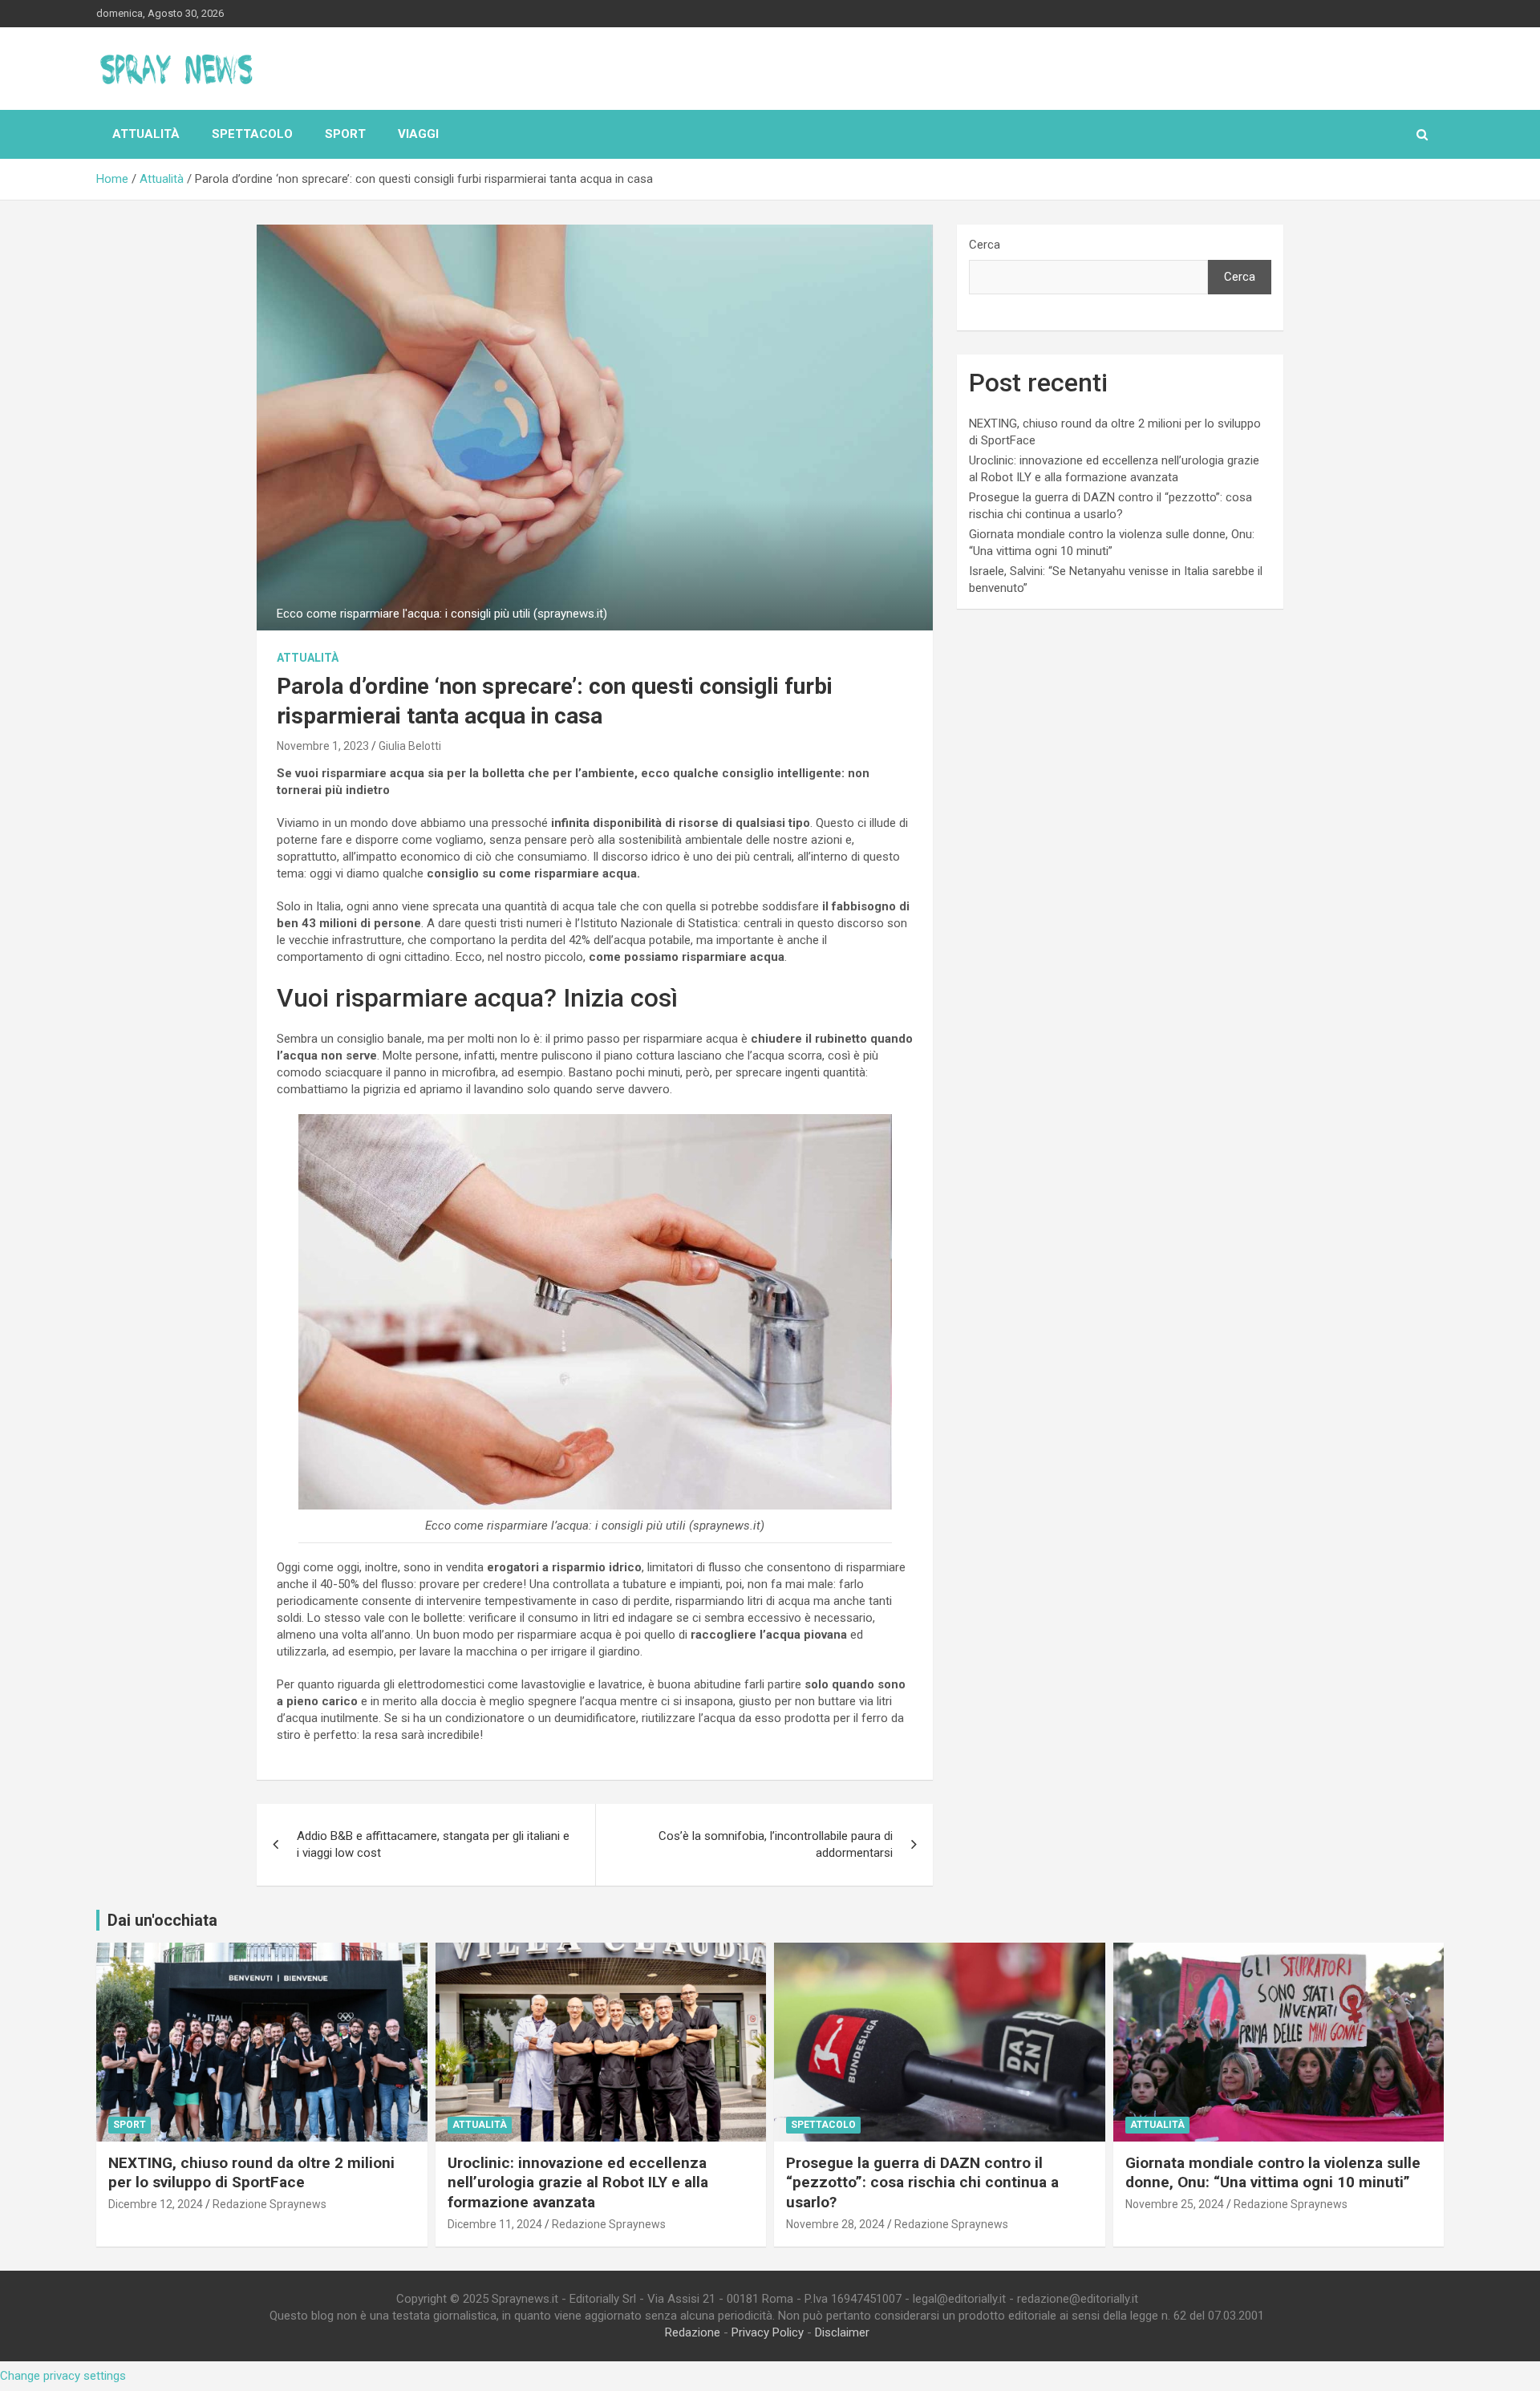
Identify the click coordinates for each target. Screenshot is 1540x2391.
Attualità (146, 134)
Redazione (693, 2332)
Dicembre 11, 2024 (495, 2224)
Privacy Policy (768, 2332)
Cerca (985, 245)
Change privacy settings (63, 2376)
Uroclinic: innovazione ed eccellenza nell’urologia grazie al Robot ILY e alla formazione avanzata (578, 2182)
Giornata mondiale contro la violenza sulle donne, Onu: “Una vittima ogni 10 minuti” (1273, 2173)
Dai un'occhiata (162, 1920)
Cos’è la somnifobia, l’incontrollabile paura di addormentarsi (776, 1844)
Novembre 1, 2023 (323, 746)
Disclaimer (842, 2332)
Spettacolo (252, 134)
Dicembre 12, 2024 (156, 2204)
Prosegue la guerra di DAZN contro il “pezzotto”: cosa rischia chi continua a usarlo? (922, 2182)
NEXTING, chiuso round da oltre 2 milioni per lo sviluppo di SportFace (251, 2173)
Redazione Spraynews (269, 2204)
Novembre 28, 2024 (835, 2224)
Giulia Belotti (410, 746)
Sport (345, 134)
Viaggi (418, 134)
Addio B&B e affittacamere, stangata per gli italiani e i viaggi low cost (433, 1844)
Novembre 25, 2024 (1175, 2204)
